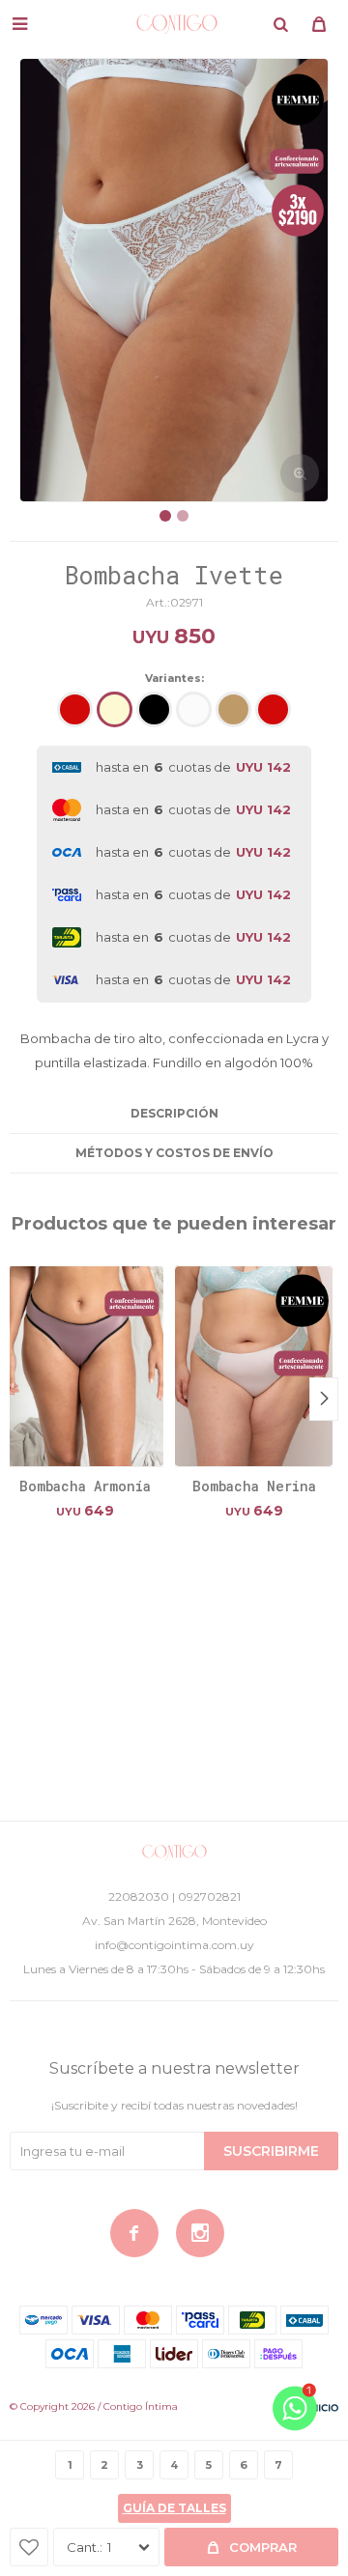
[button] (280, 24)
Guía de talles (174, 2508)
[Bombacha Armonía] (85, 1366)
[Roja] (75, 709)
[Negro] (154, 709)
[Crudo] (115, 709)
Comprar (263, 2547)
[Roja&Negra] (273, 709)
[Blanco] (194, 709)
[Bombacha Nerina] (254, 1366)
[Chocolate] (233, 709)
